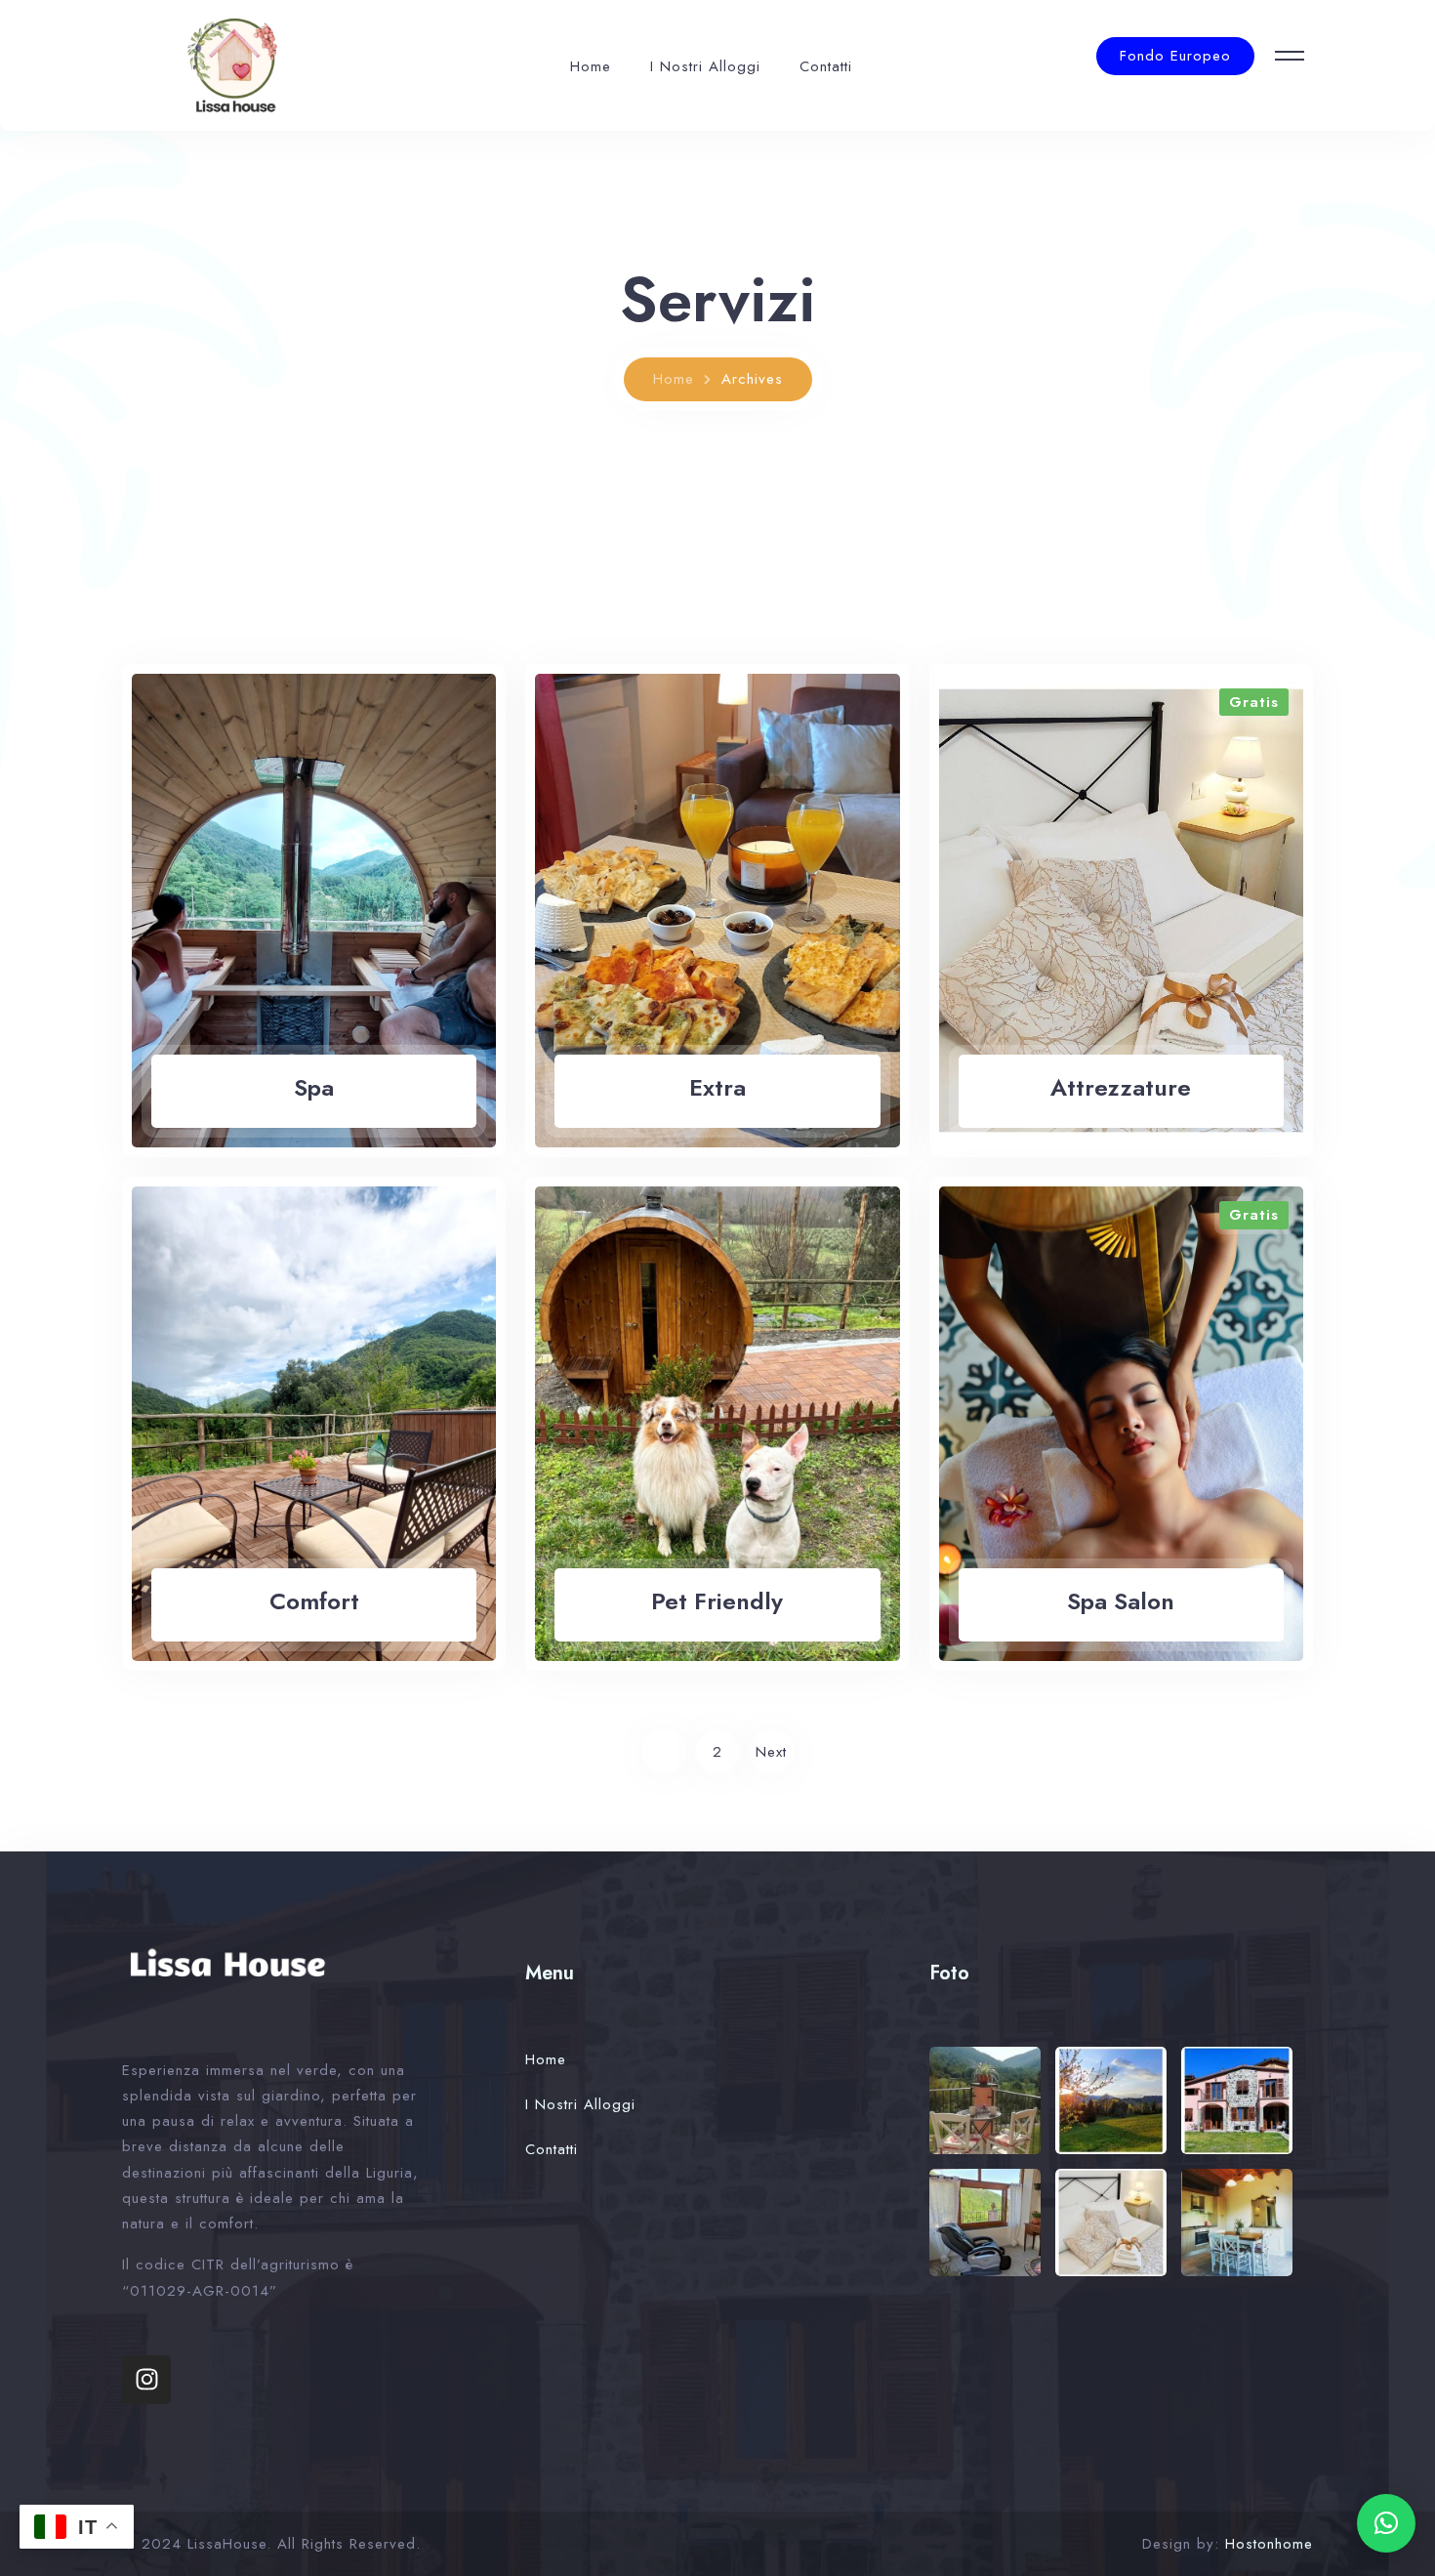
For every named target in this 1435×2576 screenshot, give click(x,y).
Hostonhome (1269, 2544)
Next (771, 1752)
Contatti (826, 66)
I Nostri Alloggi (705, 66)
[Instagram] (146, 2380)
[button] (1386, 2523)
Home (591, 66)
